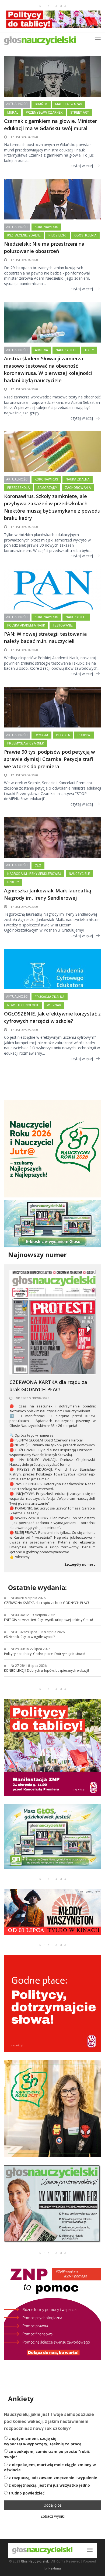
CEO (38, 865)
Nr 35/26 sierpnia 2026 (32, 1398)
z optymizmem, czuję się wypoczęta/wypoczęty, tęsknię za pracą (43, 2441)
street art (80, 113)
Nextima (55, 2568)
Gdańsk (41, 104)
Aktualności (17, 104)
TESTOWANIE (63, 625)
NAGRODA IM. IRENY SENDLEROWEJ (34, 874)
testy (89, 350)
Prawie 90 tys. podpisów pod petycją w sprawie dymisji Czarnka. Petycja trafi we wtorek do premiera (50, 759)
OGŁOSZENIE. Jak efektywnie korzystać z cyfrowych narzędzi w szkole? (52, 1017)
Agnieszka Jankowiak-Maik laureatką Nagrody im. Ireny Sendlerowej (48, 894)
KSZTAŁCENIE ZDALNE (24, 235)
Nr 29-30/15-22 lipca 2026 (31, 1649)
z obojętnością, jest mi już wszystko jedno (49, 2485)
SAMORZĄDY (47, 488)
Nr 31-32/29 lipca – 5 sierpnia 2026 (38, 1632)
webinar (54, 1005)
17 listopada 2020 (24, 137)
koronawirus (46, 227)
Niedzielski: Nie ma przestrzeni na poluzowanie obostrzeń (44, 247)
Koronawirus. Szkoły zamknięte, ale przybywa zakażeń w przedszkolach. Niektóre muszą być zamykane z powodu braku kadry (52, 507)
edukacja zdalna (50, 997)
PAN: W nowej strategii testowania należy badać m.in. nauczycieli (45, 637)
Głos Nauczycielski (35, 2561)
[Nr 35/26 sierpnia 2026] (52, 1321)
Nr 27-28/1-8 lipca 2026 (29, 1666)
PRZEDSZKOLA (18, 488)
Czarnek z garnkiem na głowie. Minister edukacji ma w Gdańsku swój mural (50, 125)
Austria (41, 350)
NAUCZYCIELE (66, 350)
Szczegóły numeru (80, 1565)
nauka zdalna (78, 479)
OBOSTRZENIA (85, 235)
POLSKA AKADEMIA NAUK (26, 625)
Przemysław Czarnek (44, 113)
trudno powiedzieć (27, 2493)
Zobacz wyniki (52, 2516)
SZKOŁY (13, 882)
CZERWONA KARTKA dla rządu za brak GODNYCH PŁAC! (48, 1386)
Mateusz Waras (69, 104)
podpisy (84, 735)
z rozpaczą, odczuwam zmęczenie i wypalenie (53, 2478)
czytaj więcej (82, 166)
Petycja (63, 735)
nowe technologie (23, 1005)
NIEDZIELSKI (57, 235)
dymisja (41, 735)
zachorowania (78, 488)
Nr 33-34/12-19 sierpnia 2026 (33, 1615)
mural (13, 113)
